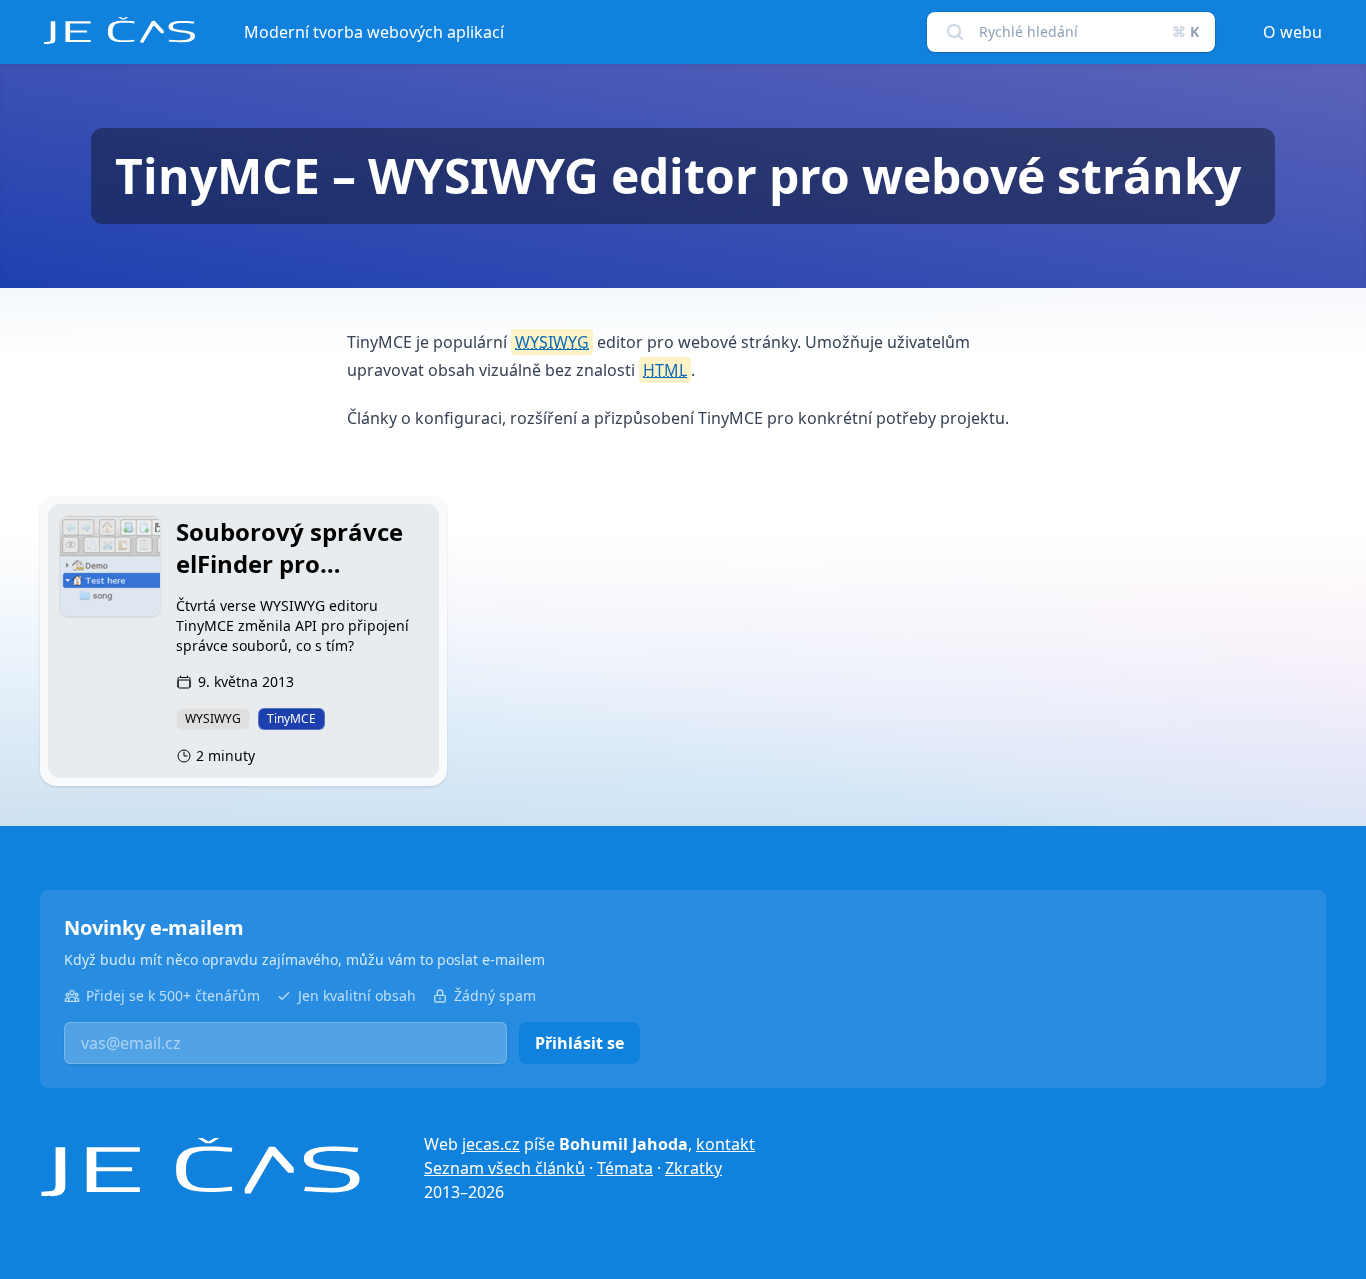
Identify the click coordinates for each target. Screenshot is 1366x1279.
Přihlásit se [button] (579, 1043)
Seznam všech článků (504, 1168)
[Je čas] (200, 1167)
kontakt (725, 1144)
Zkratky (693, 1168)
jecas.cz (491, 1144)
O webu (1292, 32)
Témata (625, 1168)
